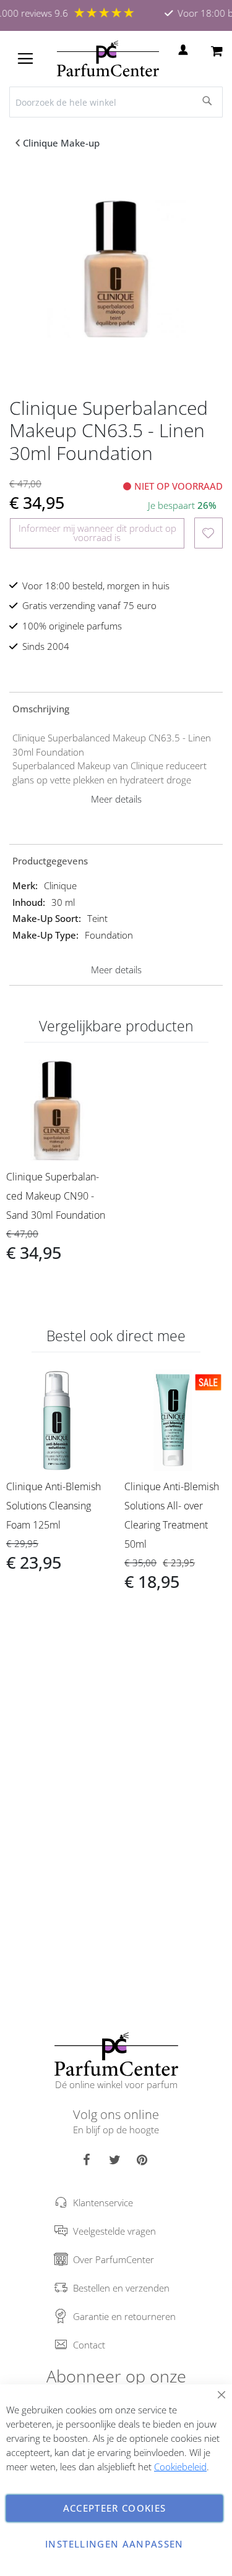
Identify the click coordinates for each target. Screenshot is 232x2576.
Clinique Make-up (61, 143)
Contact (89, 2345)
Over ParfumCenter (114, 2259)
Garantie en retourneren (124, 2316)
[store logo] (108, 59)
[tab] (116, 708)
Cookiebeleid (180, 2467)
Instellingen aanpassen (114, 2544)
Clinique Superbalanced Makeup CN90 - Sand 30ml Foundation (56, 1196)
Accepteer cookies (115, 2508)
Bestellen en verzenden (121, 2288)
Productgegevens (50, 861)
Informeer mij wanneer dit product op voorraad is (97, 533)
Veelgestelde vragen (114, 2231)
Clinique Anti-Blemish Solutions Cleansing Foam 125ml (54, 1506)
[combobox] (116, 102)
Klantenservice (103, 2203)
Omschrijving (41, 709)
